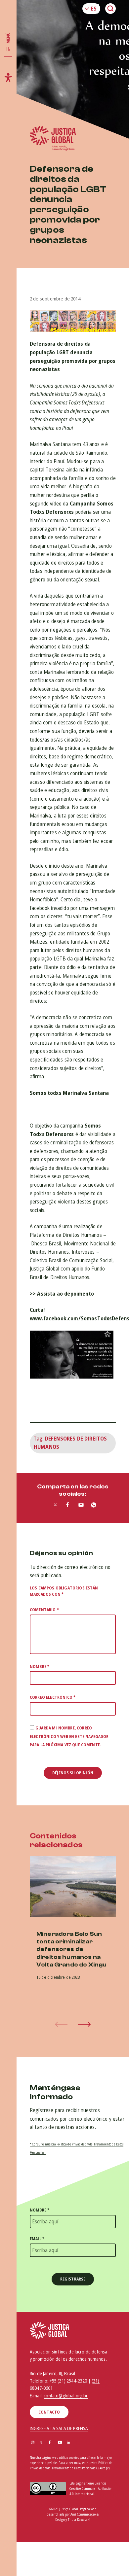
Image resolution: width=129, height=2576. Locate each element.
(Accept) (104, 2468)
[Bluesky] (77, 2443)
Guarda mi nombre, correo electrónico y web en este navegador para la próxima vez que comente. (69, 1736)
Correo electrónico (53, 1697)
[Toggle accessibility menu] (8, 78)
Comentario (44, 1610)
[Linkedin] (68, 2443)
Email (37, 2239)
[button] (84, 2024)
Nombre (40, 1667)
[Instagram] (33, 2443)
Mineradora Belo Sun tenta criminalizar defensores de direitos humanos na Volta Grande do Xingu (71, 1949)
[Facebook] (50, 2443)
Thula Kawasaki (79, 2520)
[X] (41, 2443)
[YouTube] (60, 2443)
